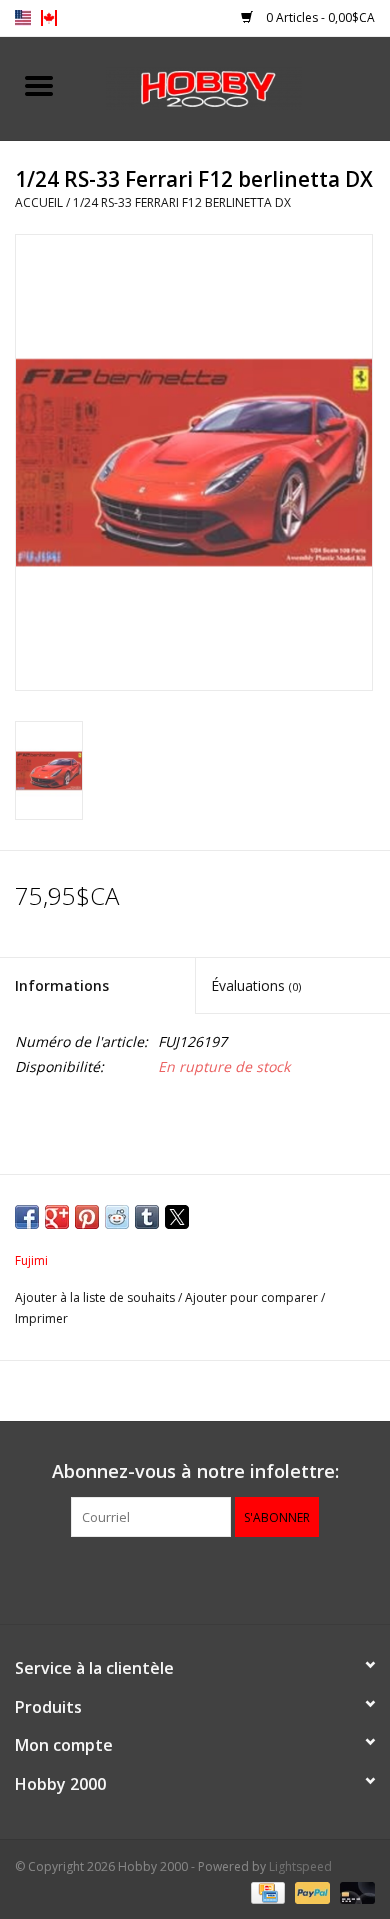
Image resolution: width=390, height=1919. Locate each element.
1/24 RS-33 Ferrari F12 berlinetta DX (182, 202)
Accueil (39, 202)
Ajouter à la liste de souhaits (96, 1297)
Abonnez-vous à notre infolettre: (195, 1471)
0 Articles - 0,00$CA (319, 17)
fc (49, 18)
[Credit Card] (266, 1891)
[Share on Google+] (57, 1217)
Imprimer (41, 1318)
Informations (62, 985)
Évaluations (256, 985)
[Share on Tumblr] (147, 1217)
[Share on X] (177, 1217)
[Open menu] (39, 85)
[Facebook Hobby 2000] (195, 1578)
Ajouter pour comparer (253, 1297)
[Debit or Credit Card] (354, 1891)
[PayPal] (310, 1891)
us (23, 18)
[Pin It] (87, 1217)
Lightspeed (300, 1866)
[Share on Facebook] (27, 1217)
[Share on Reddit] (117, 1217)
